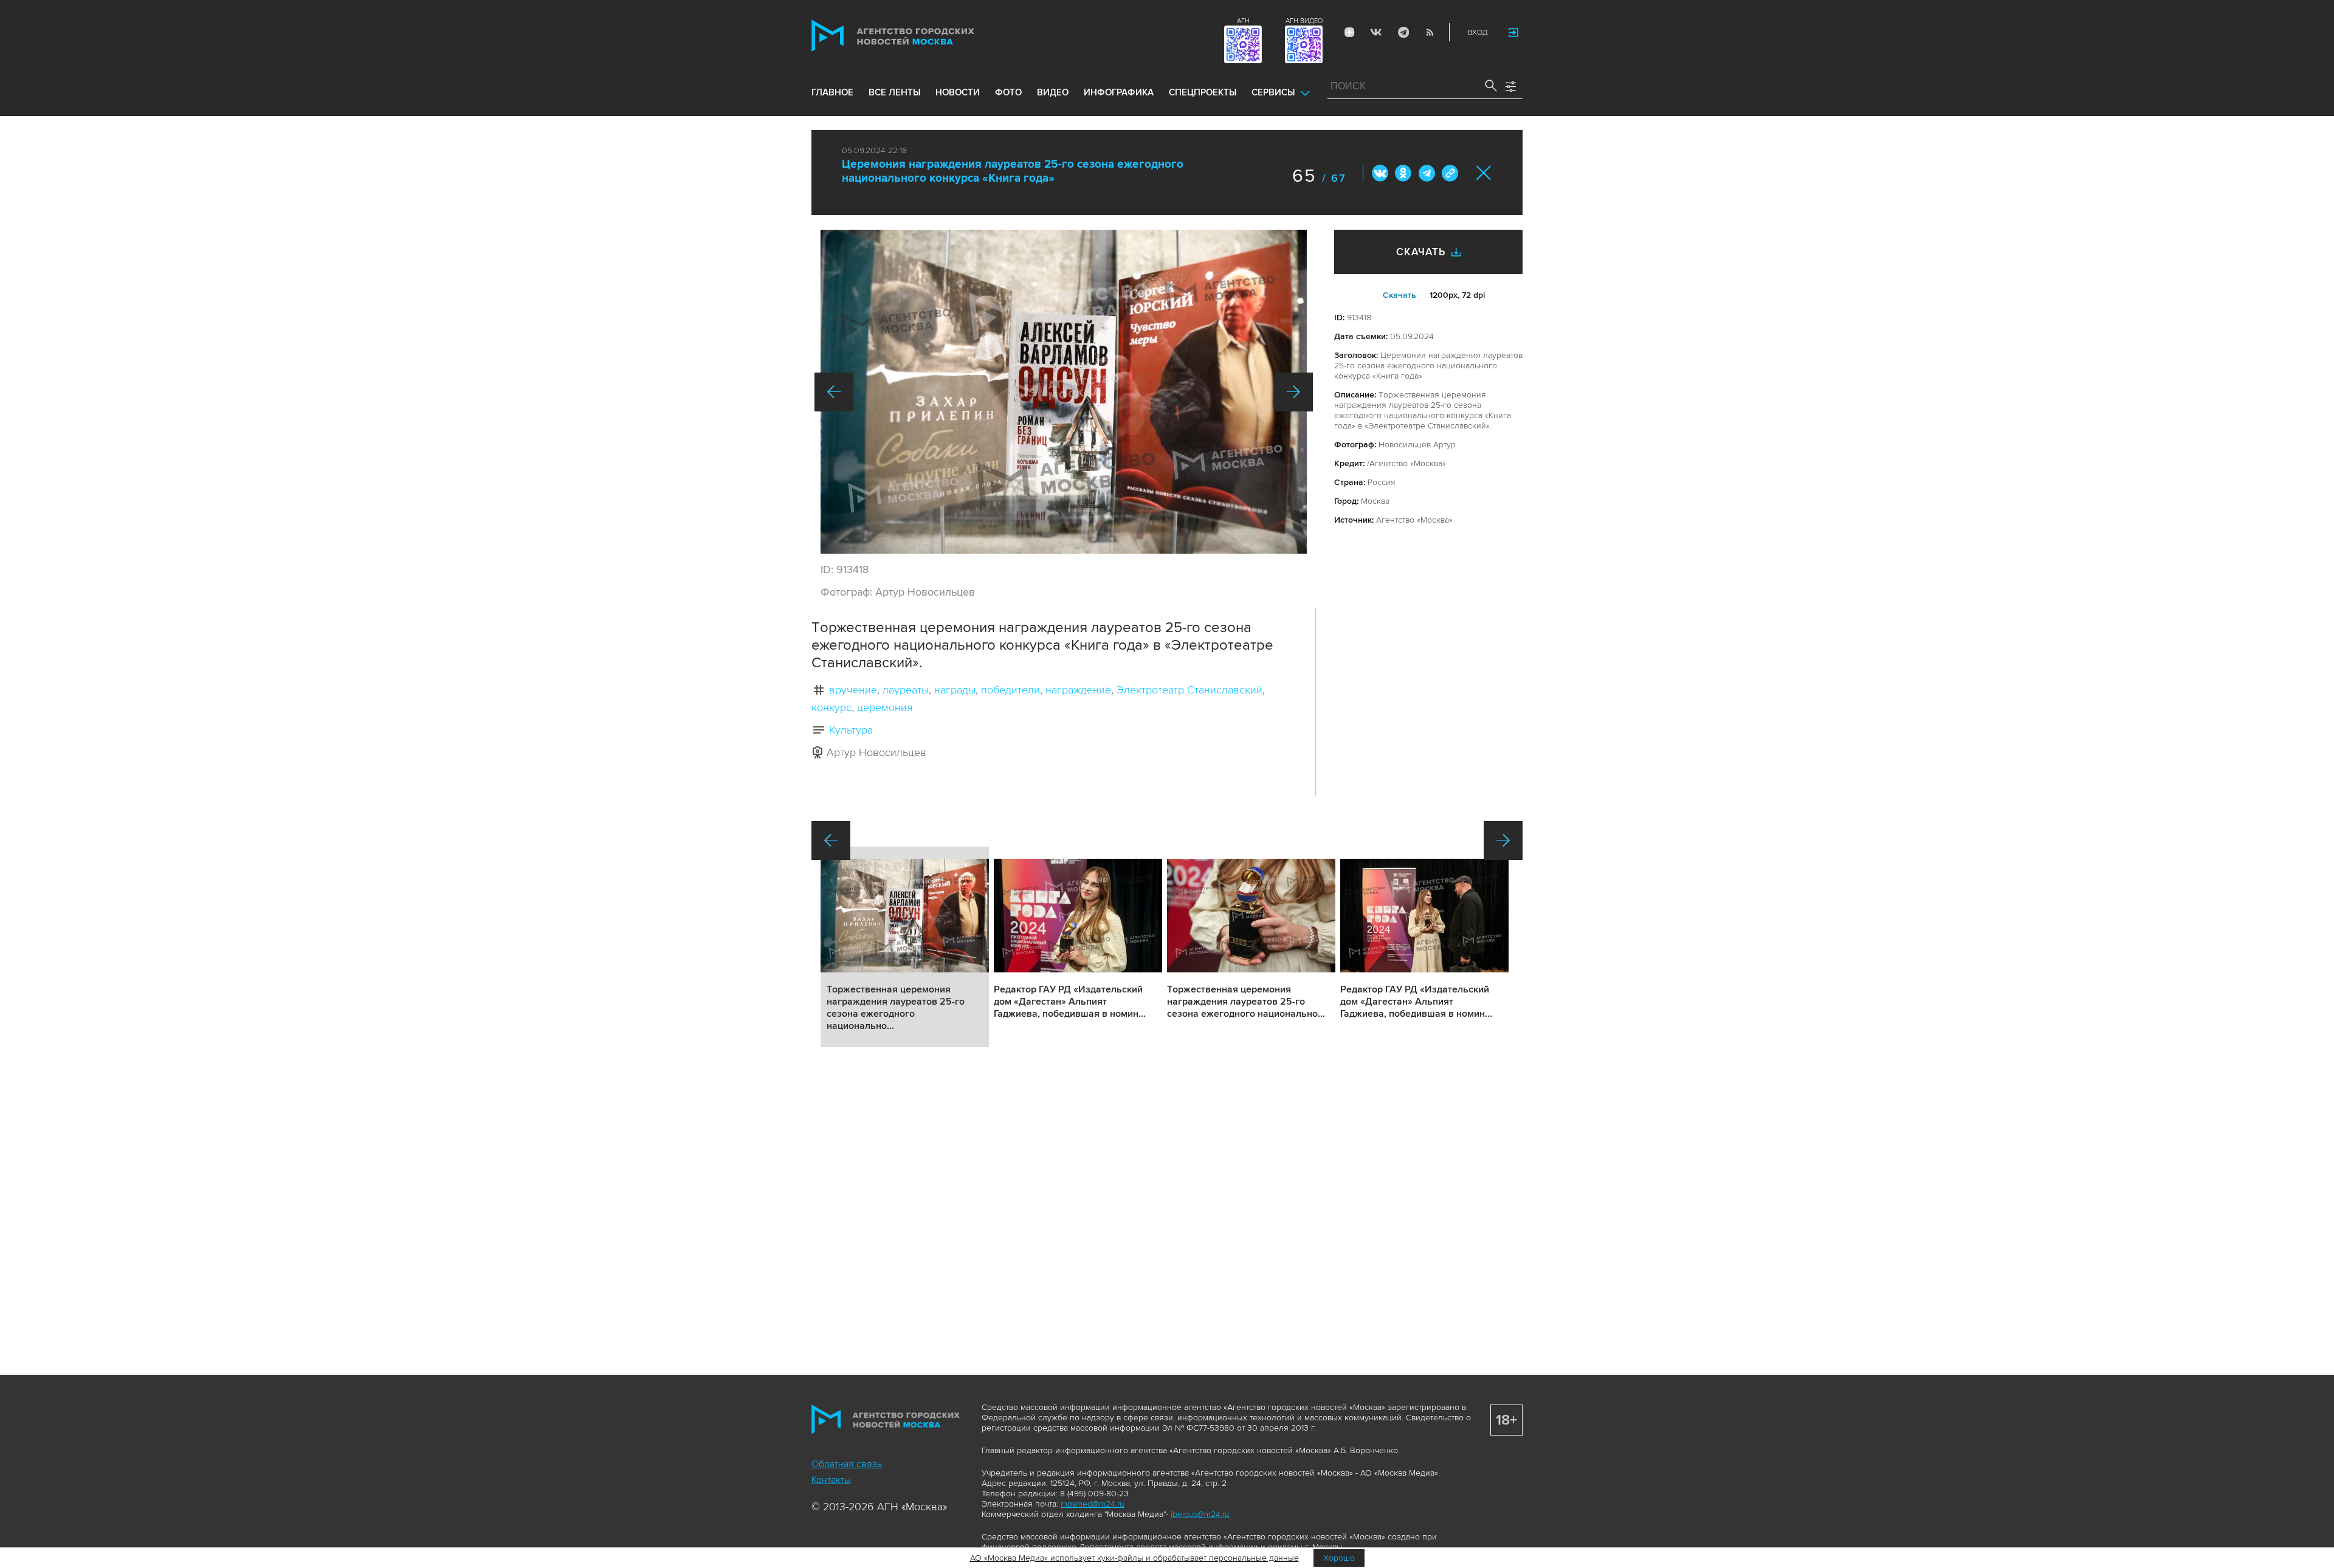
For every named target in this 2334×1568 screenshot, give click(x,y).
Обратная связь (847, 1464)
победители (1010, 690)
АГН (1243, 21)
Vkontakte (1376, 32)
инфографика (1119, 92)
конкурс (831, 707)
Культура (851, 730)
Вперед (1293, 392)
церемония (885, 707)
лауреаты (906, 690)
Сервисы (1273, 92)
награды (955, 690)
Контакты (831, 1480)
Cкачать (1399, 295)
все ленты (894, 92)
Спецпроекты (1203, 92)
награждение (1078, 690)
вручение (853, 690)
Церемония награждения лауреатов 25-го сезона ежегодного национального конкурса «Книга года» (1013, 171)
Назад (834, 392)
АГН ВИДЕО (1304, 21)
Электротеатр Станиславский (1189, 690)
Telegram (1403, 32)
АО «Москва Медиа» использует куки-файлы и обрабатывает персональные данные (1134, 1558)
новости (958, 92)
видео (1053, 92)
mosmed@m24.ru (1093, 1504)
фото (1008, 92)
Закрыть (1484, 173)
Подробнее (905, 947)
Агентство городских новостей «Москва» (916, 36)
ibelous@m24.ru (1200, 1514)
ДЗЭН (1349, 32)
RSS (1430, 32)
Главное (832, 92)
